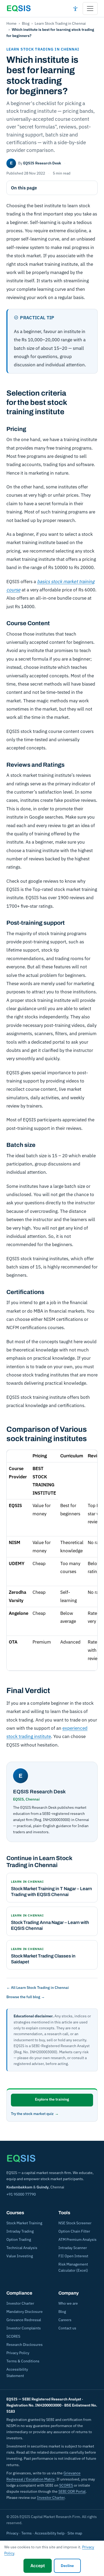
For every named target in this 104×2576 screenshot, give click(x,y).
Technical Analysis (22, 2248)
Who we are (68, 2303)
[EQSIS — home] (19, 9)
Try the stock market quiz (32, 2114)
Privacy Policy (18, 2353)
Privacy (12, 2533)
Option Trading (19, 2239)
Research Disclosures (25, 2345)
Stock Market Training (24, 2223)
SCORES (13, 2336)
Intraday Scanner (73, 2248)
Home (11, 23)
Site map (75, 2533)
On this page (24, 188)
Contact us (67, 2328)
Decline (67, 2566)
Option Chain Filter (74, 2231)
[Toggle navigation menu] (90, 9)
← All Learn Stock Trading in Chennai (38, 1988)
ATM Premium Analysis (77, 2239)
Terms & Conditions (23, 2361)
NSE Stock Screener (75, 2223)
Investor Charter (20, 2303)
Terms (27, 2533)
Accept (38, 2566)
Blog (26, 23)
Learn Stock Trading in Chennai (60, 23)
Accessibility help (50, 2533)
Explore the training (52, 2099)
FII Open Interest (73, 2256)
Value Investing (20, 2256)
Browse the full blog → (26, 1997)
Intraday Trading (20, 2231)
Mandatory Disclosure (25, 2312)
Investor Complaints (24, 2328)
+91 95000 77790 (21, 2194)
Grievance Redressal (24, 2320)
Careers (65, 2320)
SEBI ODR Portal (72, 2491)
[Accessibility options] (75, 9)
